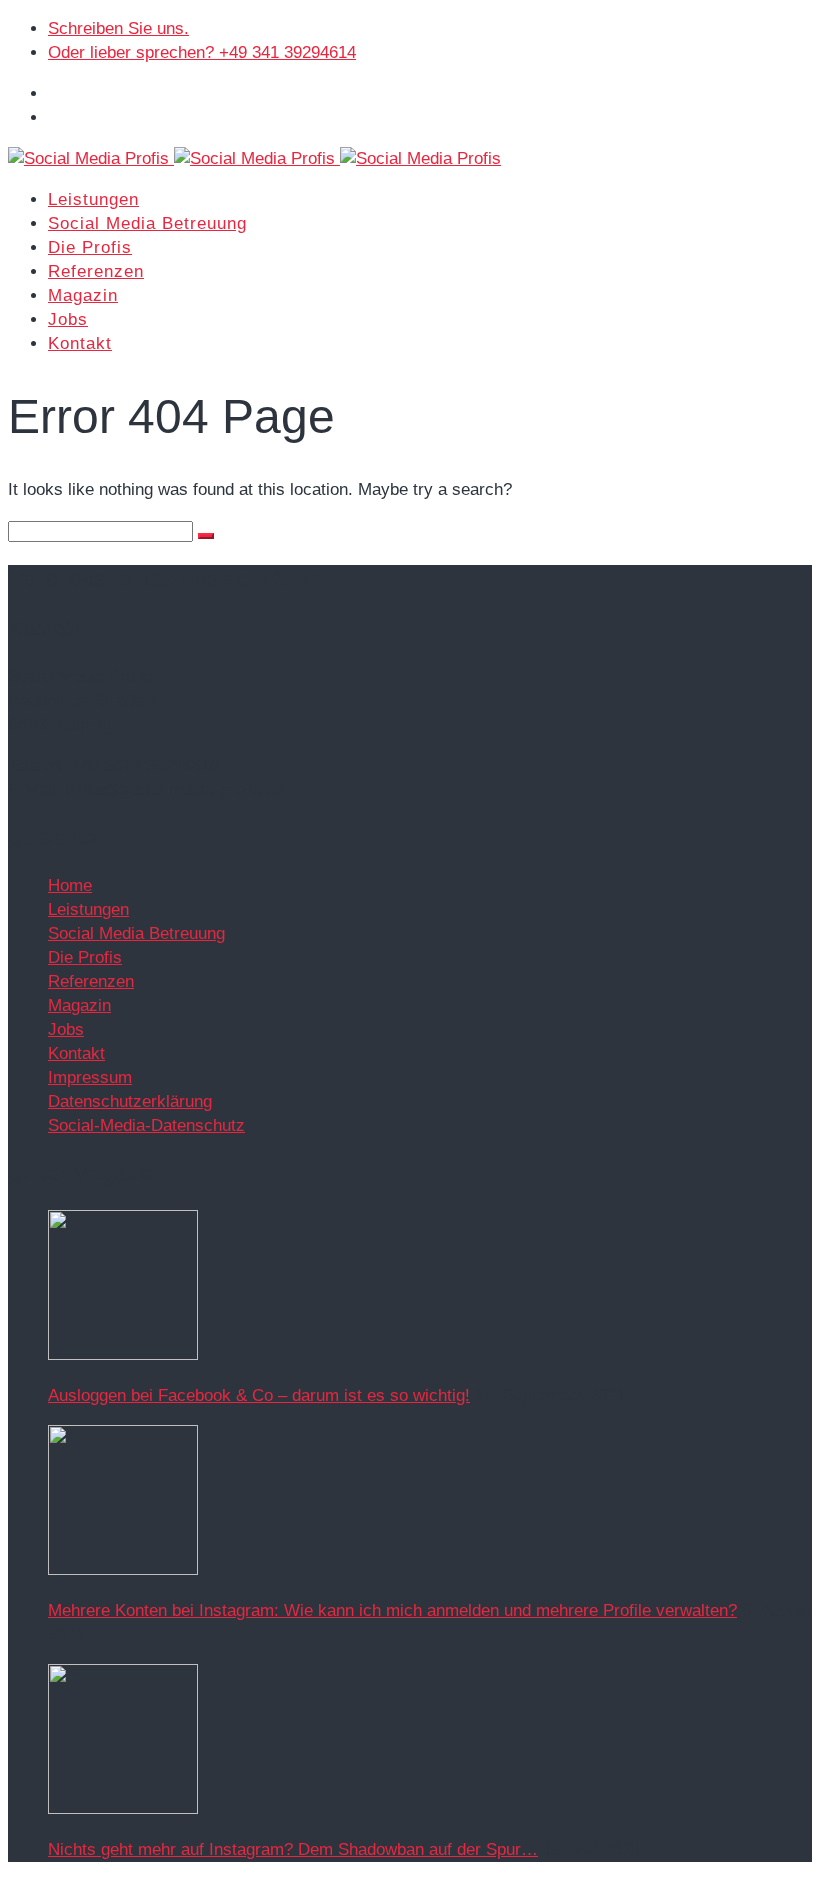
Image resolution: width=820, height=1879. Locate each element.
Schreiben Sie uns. (118, 28)
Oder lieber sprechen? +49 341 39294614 (202, 52)
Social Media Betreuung (147, 223)
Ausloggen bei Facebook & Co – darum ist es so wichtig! (259, 1395)
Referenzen (96, 271)
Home (70, 885)
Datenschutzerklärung (130, 1101)
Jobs (68, 319)
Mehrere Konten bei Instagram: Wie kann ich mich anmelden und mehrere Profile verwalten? (392, 1610)
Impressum (90, 1077)
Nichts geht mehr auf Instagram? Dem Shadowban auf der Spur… (293, 1849)
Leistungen (93, 199)
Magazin (83, 295)
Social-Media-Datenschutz (146, 1125)
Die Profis (90, 247)
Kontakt (80, 343)
